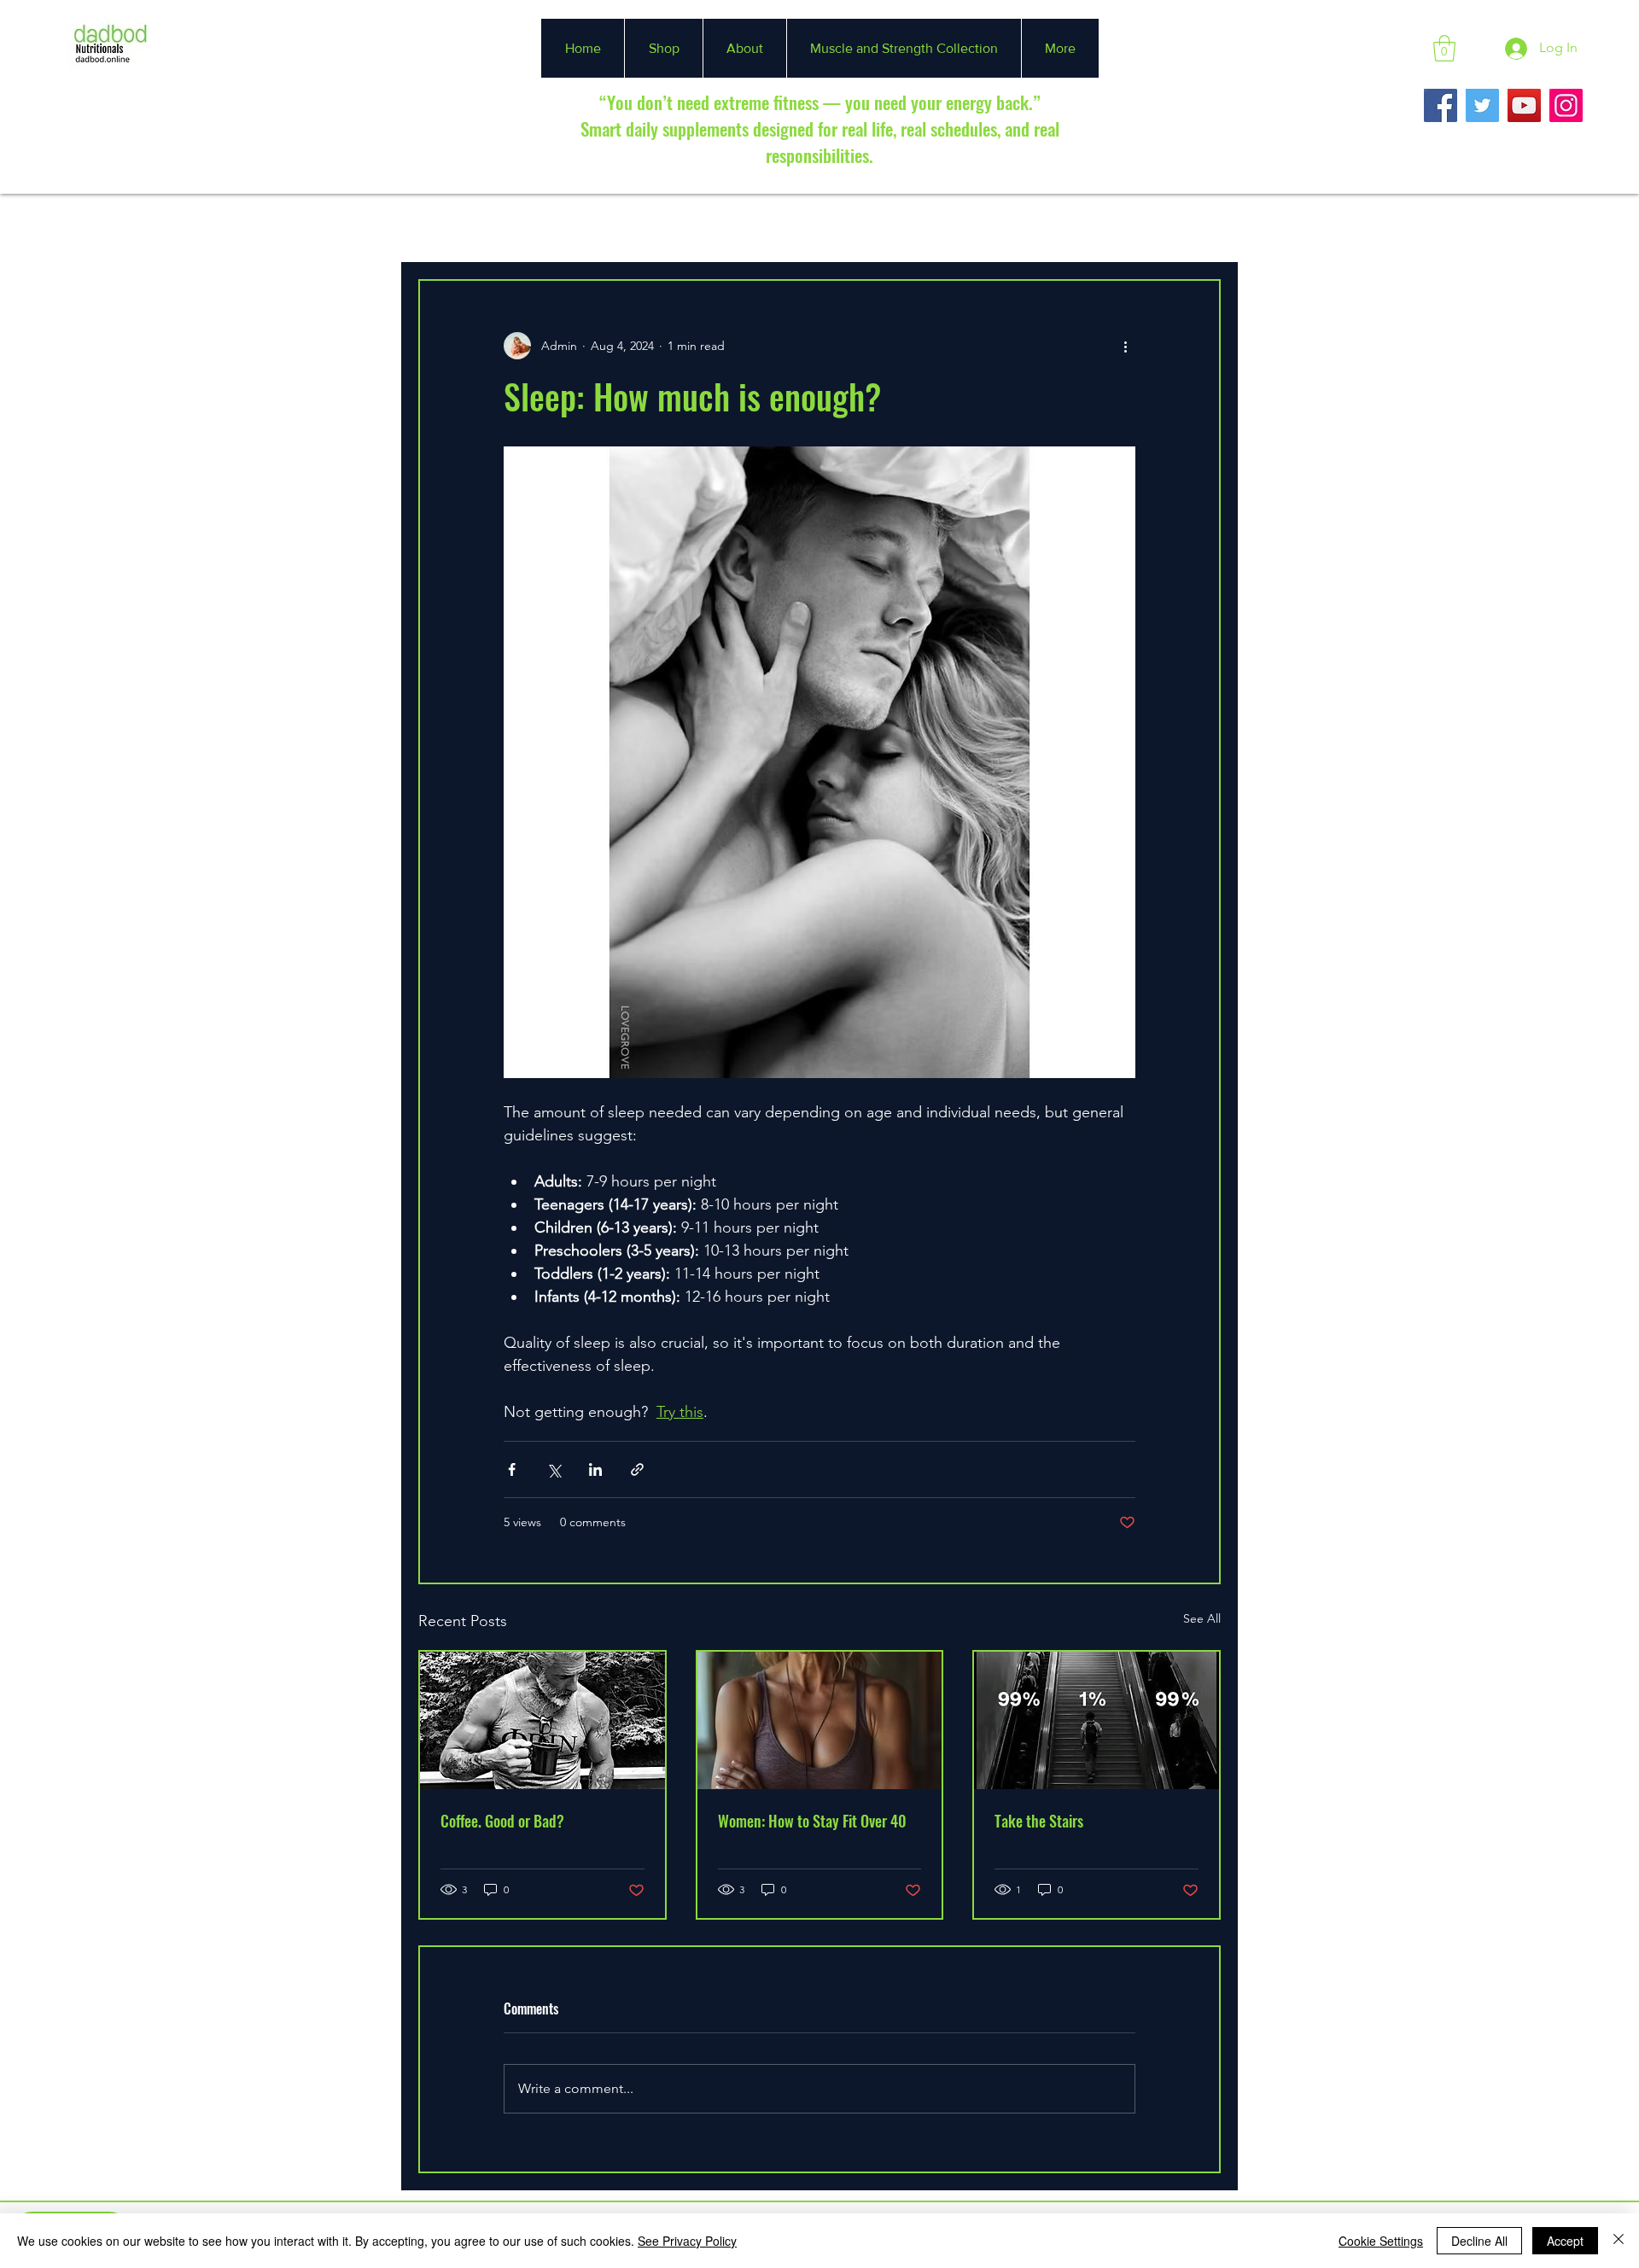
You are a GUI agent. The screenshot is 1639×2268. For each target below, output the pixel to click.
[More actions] (1125, 346)
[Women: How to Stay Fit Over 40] (820, 1720)
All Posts (444, 227)
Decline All (1479, 2241)
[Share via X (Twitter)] (554, 1469)
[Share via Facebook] (512, 1469)
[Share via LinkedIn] (595, 1469)
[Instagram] (1566, 105)
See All (1202, 1618)
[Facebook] (1441, 105)
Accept (1565, 2241)
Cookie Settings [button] (1381, 2241)
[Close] (1619, 2241)
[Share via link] (637, 1469)
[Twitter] (1482, 105)
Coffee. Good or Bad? (502, 1821)
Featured (532, 227)
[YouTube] (1524, 105)
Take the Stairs (1039, 1821)
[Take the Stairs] (1097, 1720)
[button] (1444, 48)
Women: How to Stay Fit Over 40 (812, 1821)
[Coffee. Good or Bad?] (542, 1720)
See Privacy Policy (687, 2241)
